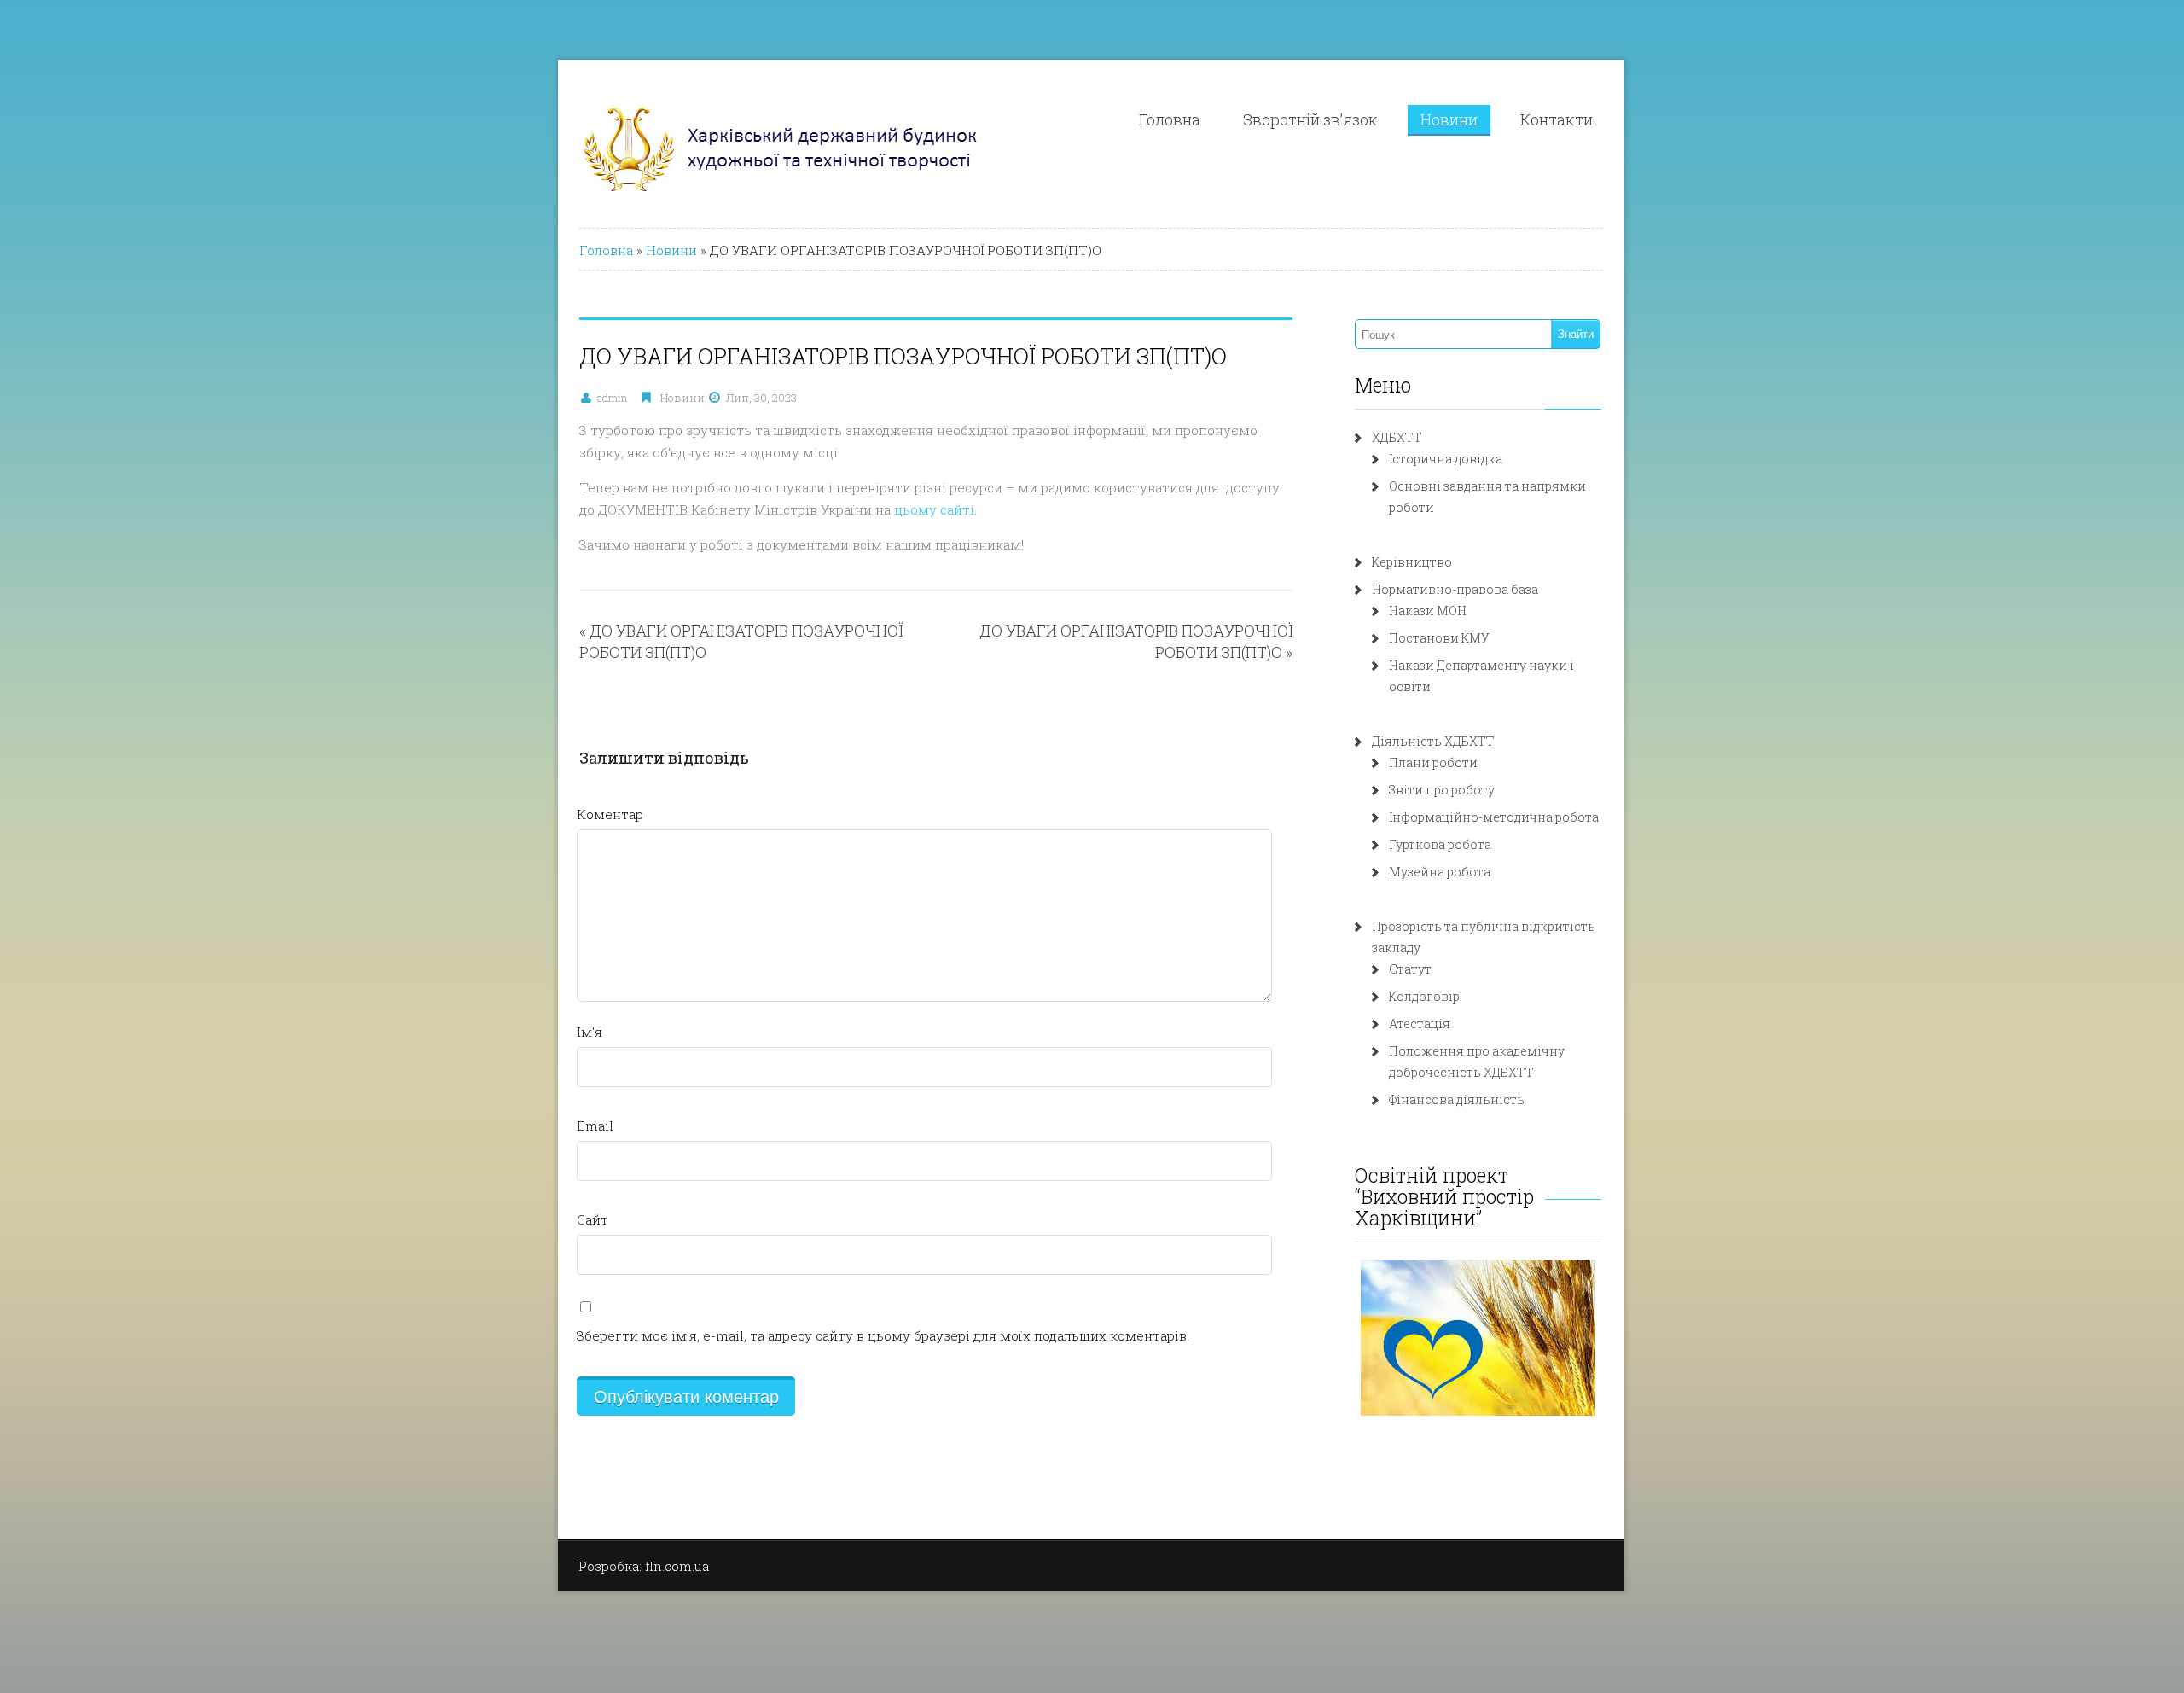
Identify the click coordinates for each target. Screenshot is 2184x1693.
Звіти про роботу (1442, 790)
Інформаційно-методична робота (1494, 817)
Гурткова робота (1440, 844)
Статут (1410, 969)
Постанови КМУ (1439, 638)
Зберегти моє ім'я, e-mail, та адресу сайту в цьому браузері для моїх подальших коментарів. (883, 1335)
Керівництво (1412, 562)
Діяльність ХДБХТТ (1433, 741)
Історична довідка (1446, 459)
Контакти (1557, 119)
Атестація (1420, 1024)
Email (595, 1126)
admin (612, 398)
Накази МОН (1428, 611)
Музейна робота (1440, 872)
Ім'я (590, 1032)
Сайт (592, 1219)
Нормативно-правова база (1455, 589)
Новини (1449, 119)
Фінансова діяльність (1457, 1100)
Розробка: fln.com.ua (644, 1566)
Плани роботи (1433, 762)
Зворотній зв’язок (1310, 119)
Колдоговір (1424, 996)
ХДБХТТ (1397, 437)
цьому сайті (934, 509)
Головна (1170, 119)
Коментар (610, 814)
